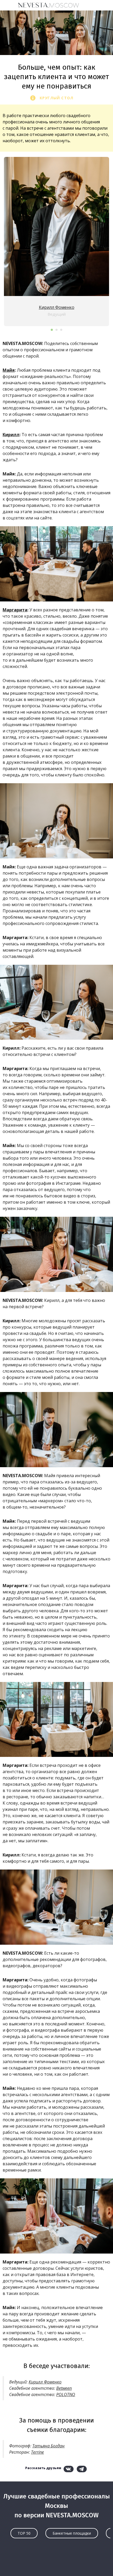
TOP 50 (24, 2533)
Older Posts (56, 2562)
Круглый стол (56, 98)
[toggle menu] (9, 5)
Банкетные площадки (72, 2533)
